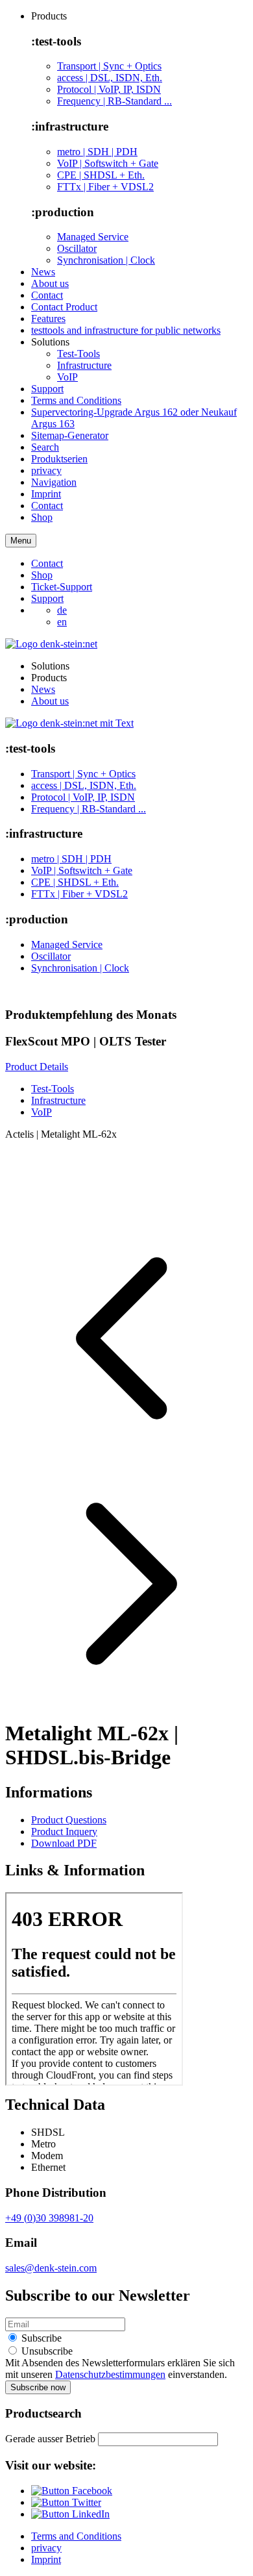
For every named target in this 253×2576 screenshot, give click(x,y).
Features (48, 319)
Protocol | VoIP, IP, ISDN (109, 89)
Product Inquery (64, 1832)
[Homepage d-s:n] (51, 644)
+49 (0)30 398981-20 (49, 2218)
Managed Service (93, 237)
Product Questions (69, 1820)
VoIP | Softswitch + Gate (108, 163)
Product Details (37, 1067)
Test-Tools (78, 354)
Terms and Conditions (76, 400)
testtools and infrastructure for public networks (126, 330)
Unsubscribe (46, 2351)
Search (45, 447)
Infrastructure (84, 365)
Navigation (54, 482)
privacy (46, 470)
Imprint (46, 494)
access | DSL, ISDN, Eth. (110, 78)
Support (47, 389)
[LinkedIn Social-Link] (70, 2514)
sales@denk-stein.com (51, 2268)
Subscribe (40, 2338)
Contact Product (64, 307)
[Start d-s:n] (69, 723)
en (62, 622)
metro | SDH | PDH (97, 152)
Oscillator (77, 248)
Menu (21, 541)
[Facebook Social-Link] (72, 2491)
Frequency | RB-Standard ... (114, 101)
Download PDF (64, 1843)
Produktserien (59, 459)
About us (50, 283)
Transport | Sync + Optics (109, 66)
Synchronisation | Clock (106, 260)
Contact (47, 295)
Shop (42, 517)
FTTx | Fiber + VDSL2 (105, 187)
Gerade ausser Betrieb (50, 2439)
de (62, 610)
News (43, 272)
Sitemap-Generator (70, 435)
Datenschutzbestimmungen (110, 2374)
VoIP (67, 377)
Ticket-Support (62, 587)
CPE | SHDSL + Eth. (101, 175)
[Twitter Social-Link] (66, 2502)
